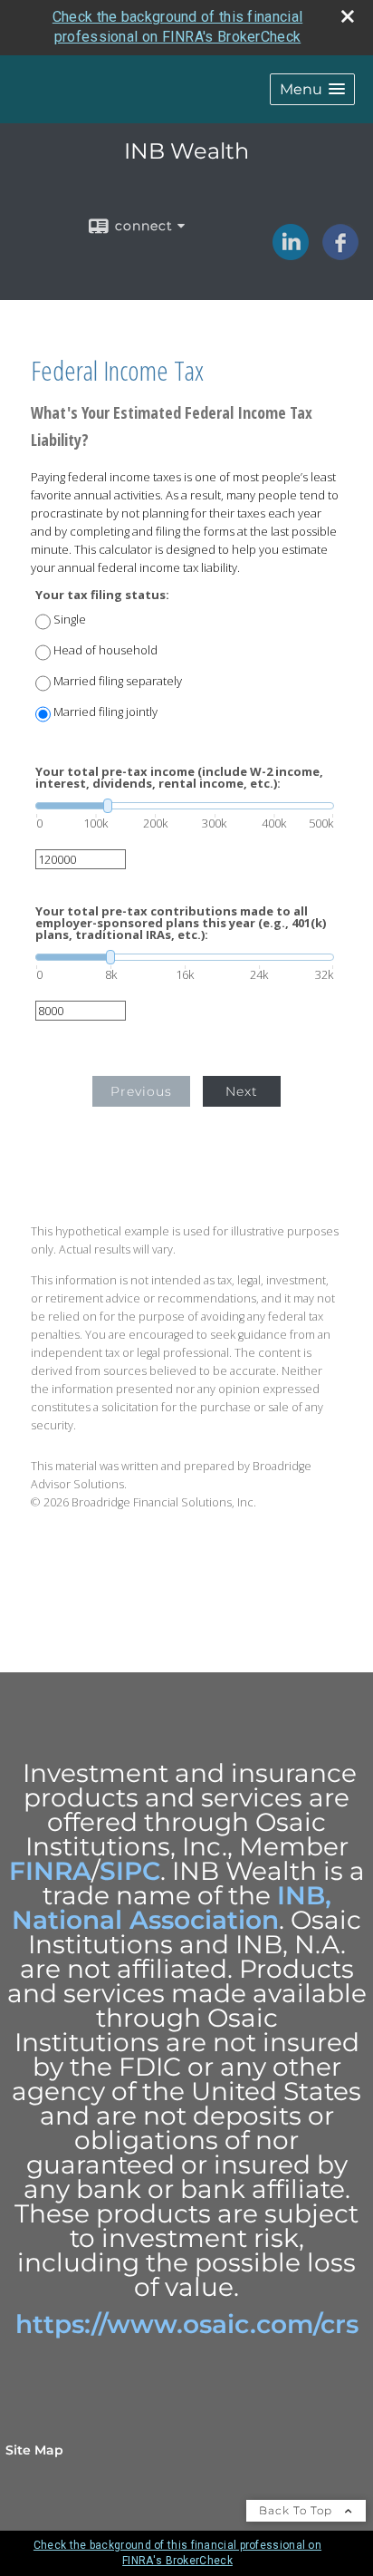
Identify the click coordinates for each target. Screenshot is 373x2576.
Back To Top (297, 2510)
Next (242, 1091)
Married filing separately (118, 681)
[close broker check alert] (348, 16)
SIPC (130, 1871)
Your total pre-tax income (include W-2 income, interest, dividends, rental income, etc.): (179, 778)
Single (70, 620)
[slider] (185, 806)
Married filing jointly (105, 712)
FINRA (50, 1871)
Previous (141, 1091)
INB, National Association (172, 1908)
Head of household (105, 650)
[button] (312, 89)
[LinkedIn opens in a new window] (291, 254)
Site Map (34, 2450)
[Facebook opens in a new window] (340, 254)
